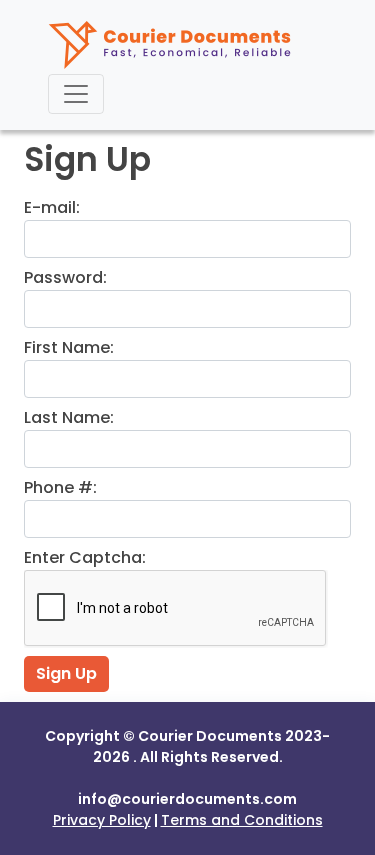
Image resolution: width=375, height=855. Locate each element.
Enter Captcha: (85, 557)
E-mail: (52, 207)
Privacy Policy (102, 820)
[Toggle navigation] (76, 94)
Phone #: (60, 487)
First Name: (69, 347)
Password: (65, 277)
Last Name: (69, 417)
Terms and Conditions (242, 820)
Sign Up (66, 673)
